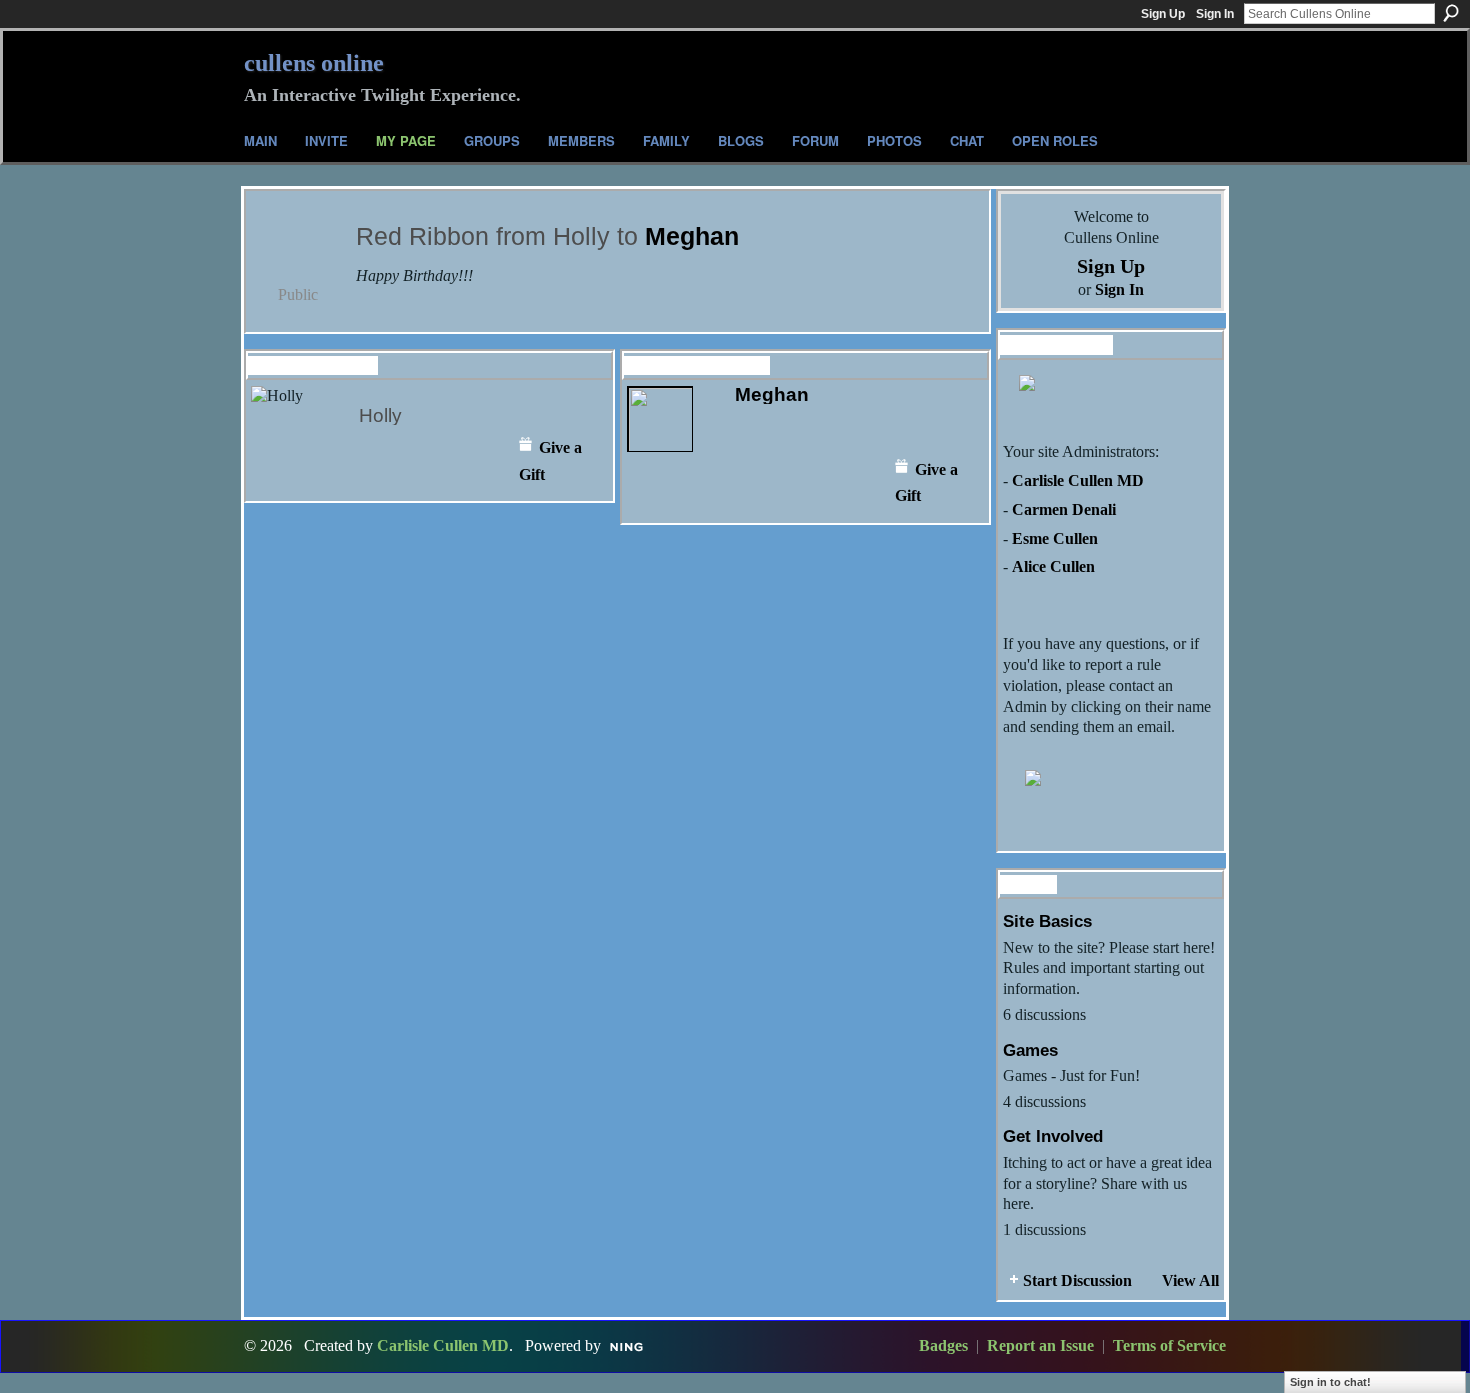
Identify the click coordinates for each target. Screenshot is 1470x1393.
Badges (943, 1345)
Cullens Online (314, 63)
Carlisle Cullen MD (1078, 480)
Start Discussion (1077, 1280)
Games (1030, 1050)
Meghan (692, 236)
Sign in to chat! (1330, 1382)
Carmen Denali (1064, 509)
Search (1451, 13)
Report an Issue (1040, 1345)
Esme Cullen (1055, 538)
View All (1190, 1280)
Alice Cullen (1053, 566)
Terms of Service (1169, 1345)
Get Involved (1053, 1136)
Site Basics (1047, 921)
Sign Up (1163, 14)
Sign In (1215, 14)
